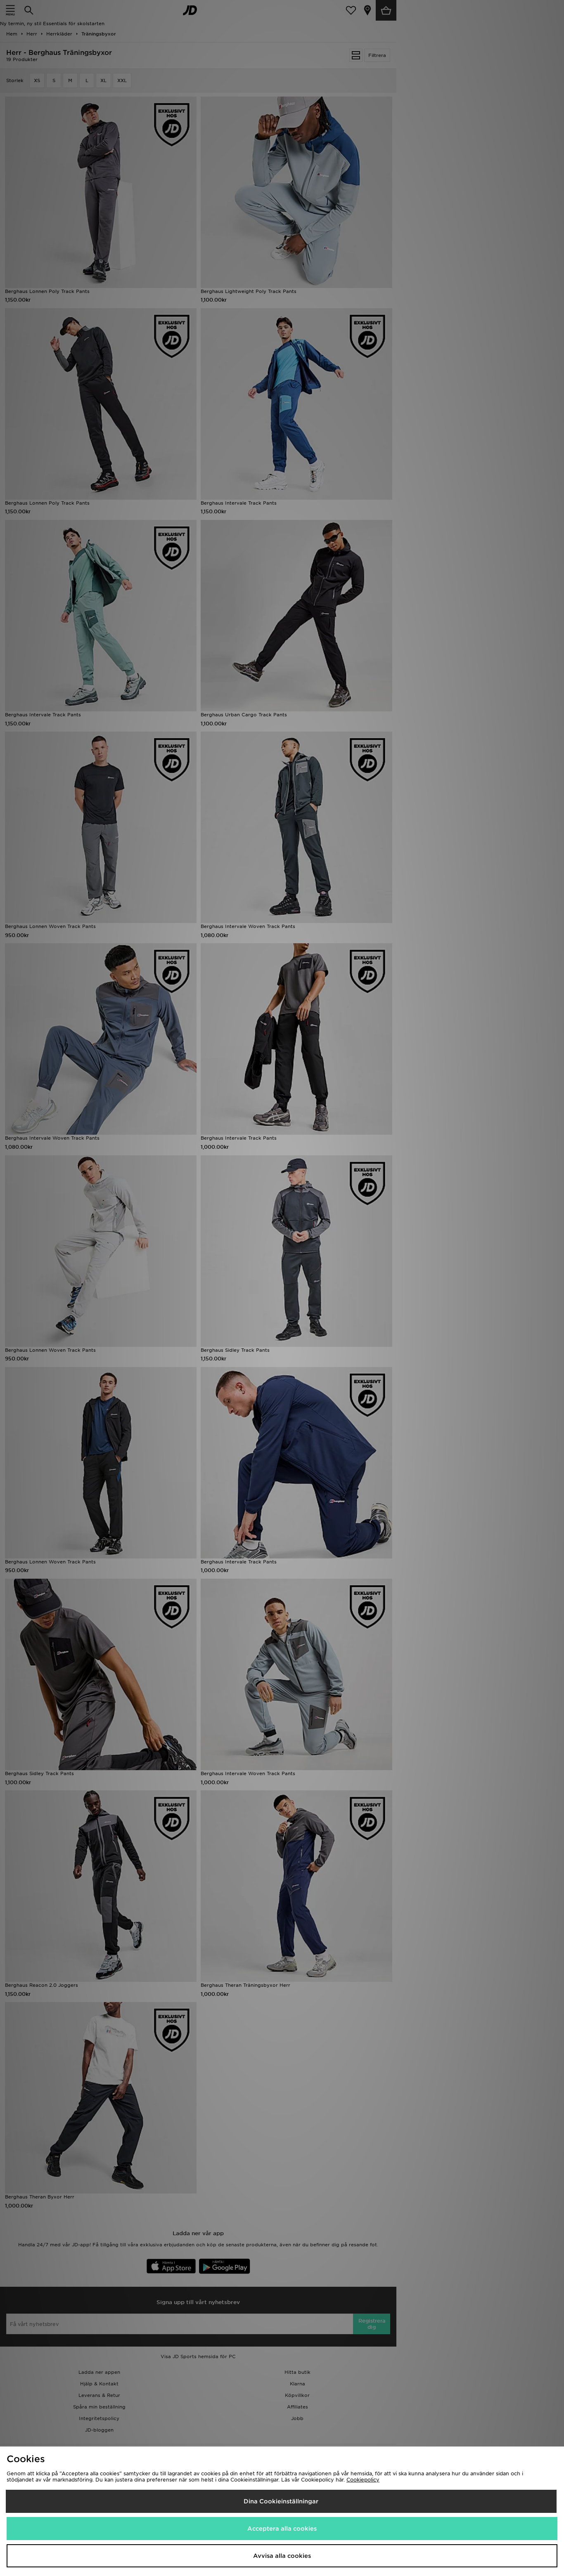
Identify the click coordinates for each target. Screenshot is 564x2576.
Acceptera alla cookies (282, 2529)
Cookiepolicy (363, 2480)
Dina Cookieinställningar (281, 2501)
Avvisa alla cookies (282, 2556)
